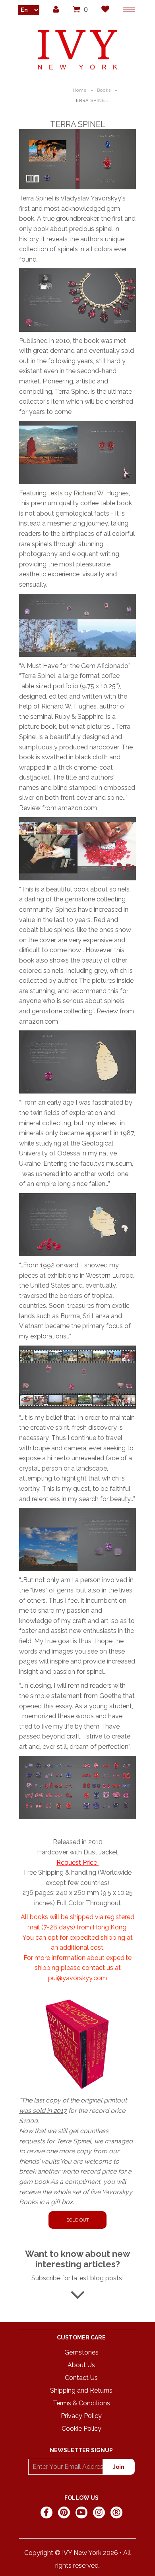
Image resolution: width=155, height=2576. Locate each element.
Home (80, 90)
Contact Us (81, 2378)
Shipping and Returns (81, 2390)
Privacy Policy (81, 2416)
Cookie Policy (81, 2429)
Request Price (77, 1863)
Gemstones (81, 2352)
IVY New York (82, 2553)
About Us (81, 2365)
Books (104, 90)
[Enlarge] (77, 159)
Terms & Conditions (81, 2403)
